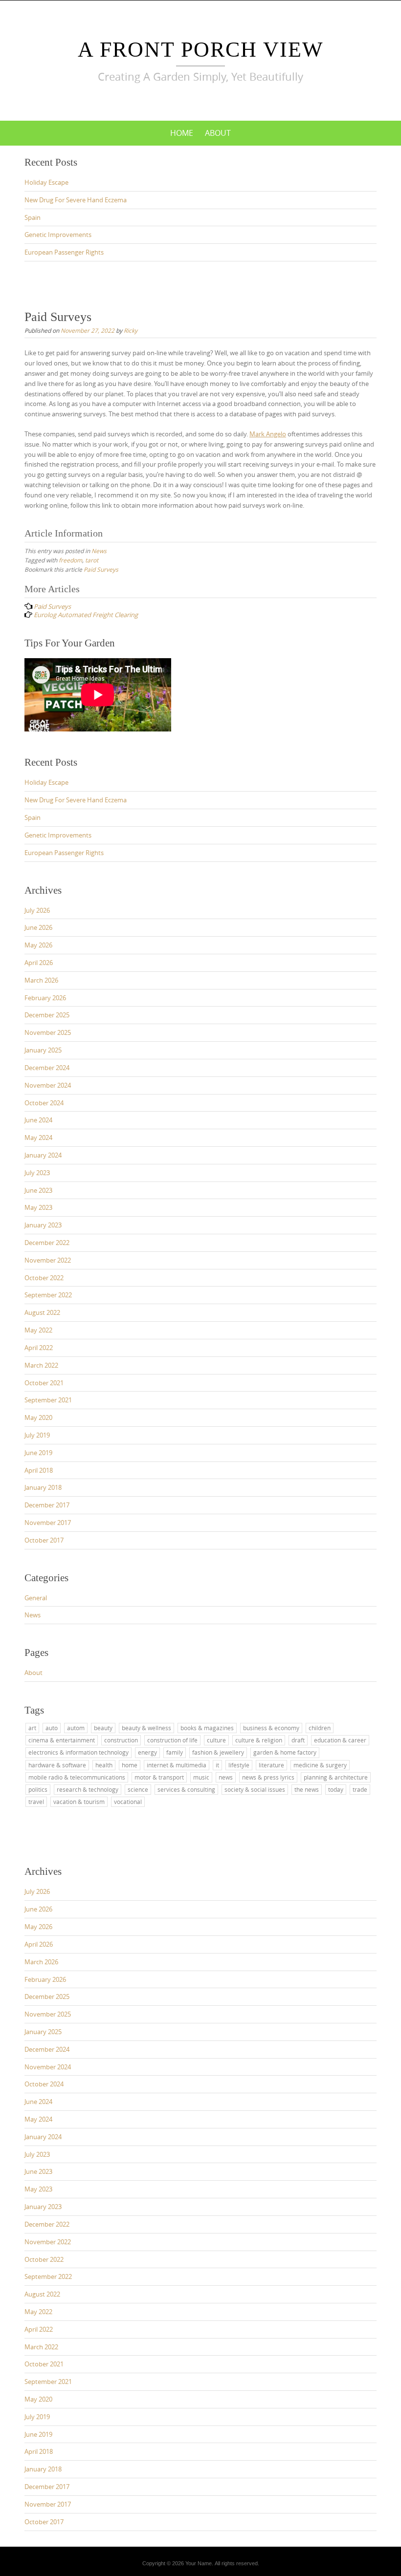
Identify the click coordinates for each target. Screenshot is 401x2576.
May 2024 (38, 1138)
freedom (70, 560)
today (336, 1789)
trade (360, 1789)
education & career (340, 1740)
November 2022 (48, 1260)
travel (36, 1802)
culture (216, 1740)
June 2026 (38, 927)
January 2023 (43, 1225)
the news (307, 1789)
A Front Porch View (201, 50)
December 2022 (47, 1243)
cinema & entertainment (62, 1740)
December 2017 (47, 1505)
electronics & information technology (78, 1752)
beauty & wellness (146, 1728)
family (175, 1752)
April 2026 (39, 963)
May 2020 (38, 1417)
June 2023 (38, 1190)
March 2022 (41, 1365)
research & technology (88, 1789)
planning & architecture (336, 1777)
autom (76, 1728)
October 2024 (44, 1103)
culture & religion (259, 1740)
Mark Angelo (268, 434)
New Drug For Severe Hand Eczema (76, 200)
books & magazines (207, 1728)
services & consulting (186, 1789)
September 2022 (48, 1295)
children (320, 1728)
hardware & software (57, 1765)
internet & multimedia (177, 1765)
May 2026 (38, 945)
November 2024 (48, 1085)
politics (38, 1789)
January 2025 (43, 1050)
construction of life (172, 1740)
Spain (33, 217)
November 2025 (48, 1032)
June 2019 (38, 1453)
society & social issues (255, 1789)
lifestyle (239, 1765)
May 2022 (38, 1330)
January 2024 (43, 1155)
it (217, 1765)
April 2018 (39, 1470)
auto (52, 1728)
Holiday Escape (46, 182)
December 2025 (47, 1015)
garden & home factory (285, 1752)
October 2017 (44, 1540)
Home (182, 133)
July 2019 (37, 1435)
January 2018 (43, 1487)
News (99, 551)
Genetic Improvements (58, 235)
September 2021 (48, 1400)
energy (147, 1752)
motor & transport (159, 1777)
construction (121, 1740)
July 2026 (37, 910)
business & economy (271, 1728)
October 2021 (44, 1383)
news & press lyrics (268, 1777)
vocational (128, 1802)
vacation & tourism (79, 1802)
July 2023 (37, 1173)
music (201, 1777)
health (104, 1765)
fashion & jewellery (218, 1752)
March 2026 (41, 980)
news (226, 1777)
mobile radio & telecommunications (77, 1777)
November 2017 (48, 1523)
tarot (92, 560)
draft (298, 1740)
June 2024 (38, 1120)
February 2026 (45, 998)
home (130, 1765)
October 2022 (44, 1278)
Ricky (131, 330)
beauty (103, 1728)
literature (271, 1765)
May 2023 (38, 1207)
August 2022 (42, 1312)
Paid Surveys (101, 569)
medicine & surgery (320, 1765)
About (218, 133)
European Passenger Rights (64, 252)
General (36, 1598)
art (32, 1728)
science (138, 1789)
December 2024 (47, 1068)
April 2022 (39, 1348)
